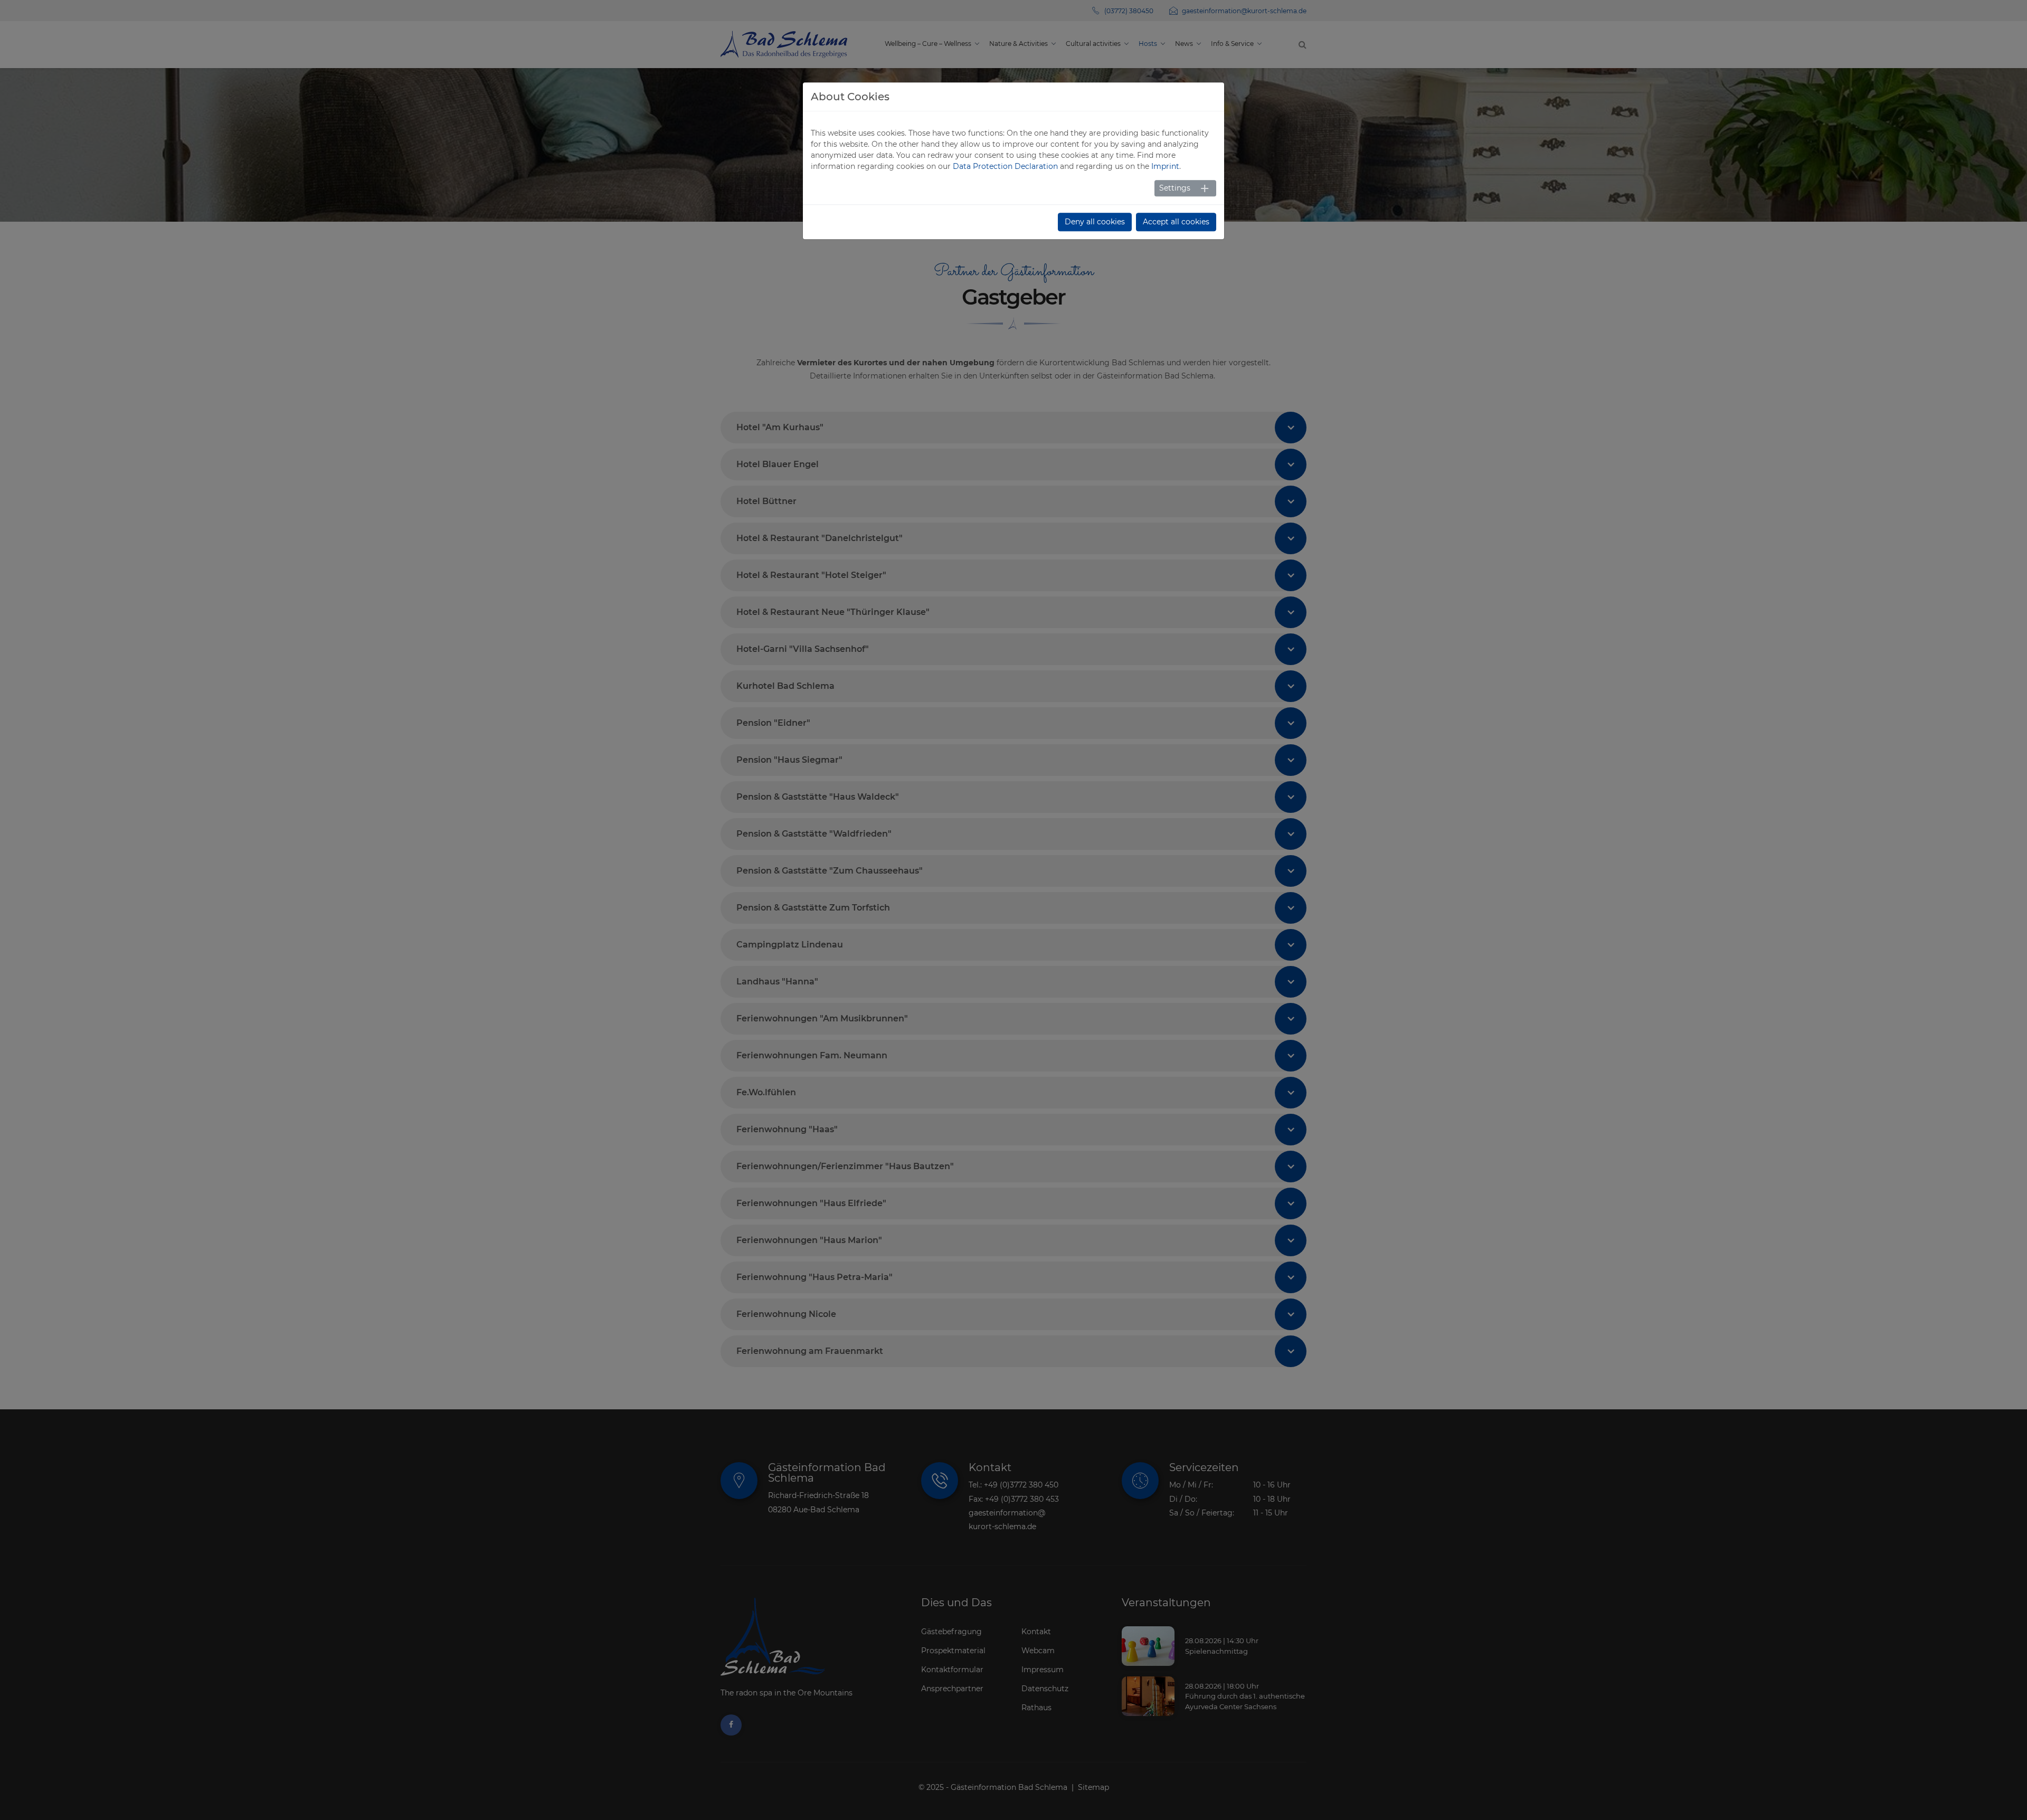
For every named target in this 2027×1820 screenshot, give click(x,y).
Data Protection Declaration (1005, 166)
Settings (1175, 188)
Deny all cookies (1095, 222)
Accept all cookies (1176, 222)
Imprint (1165, 166)
